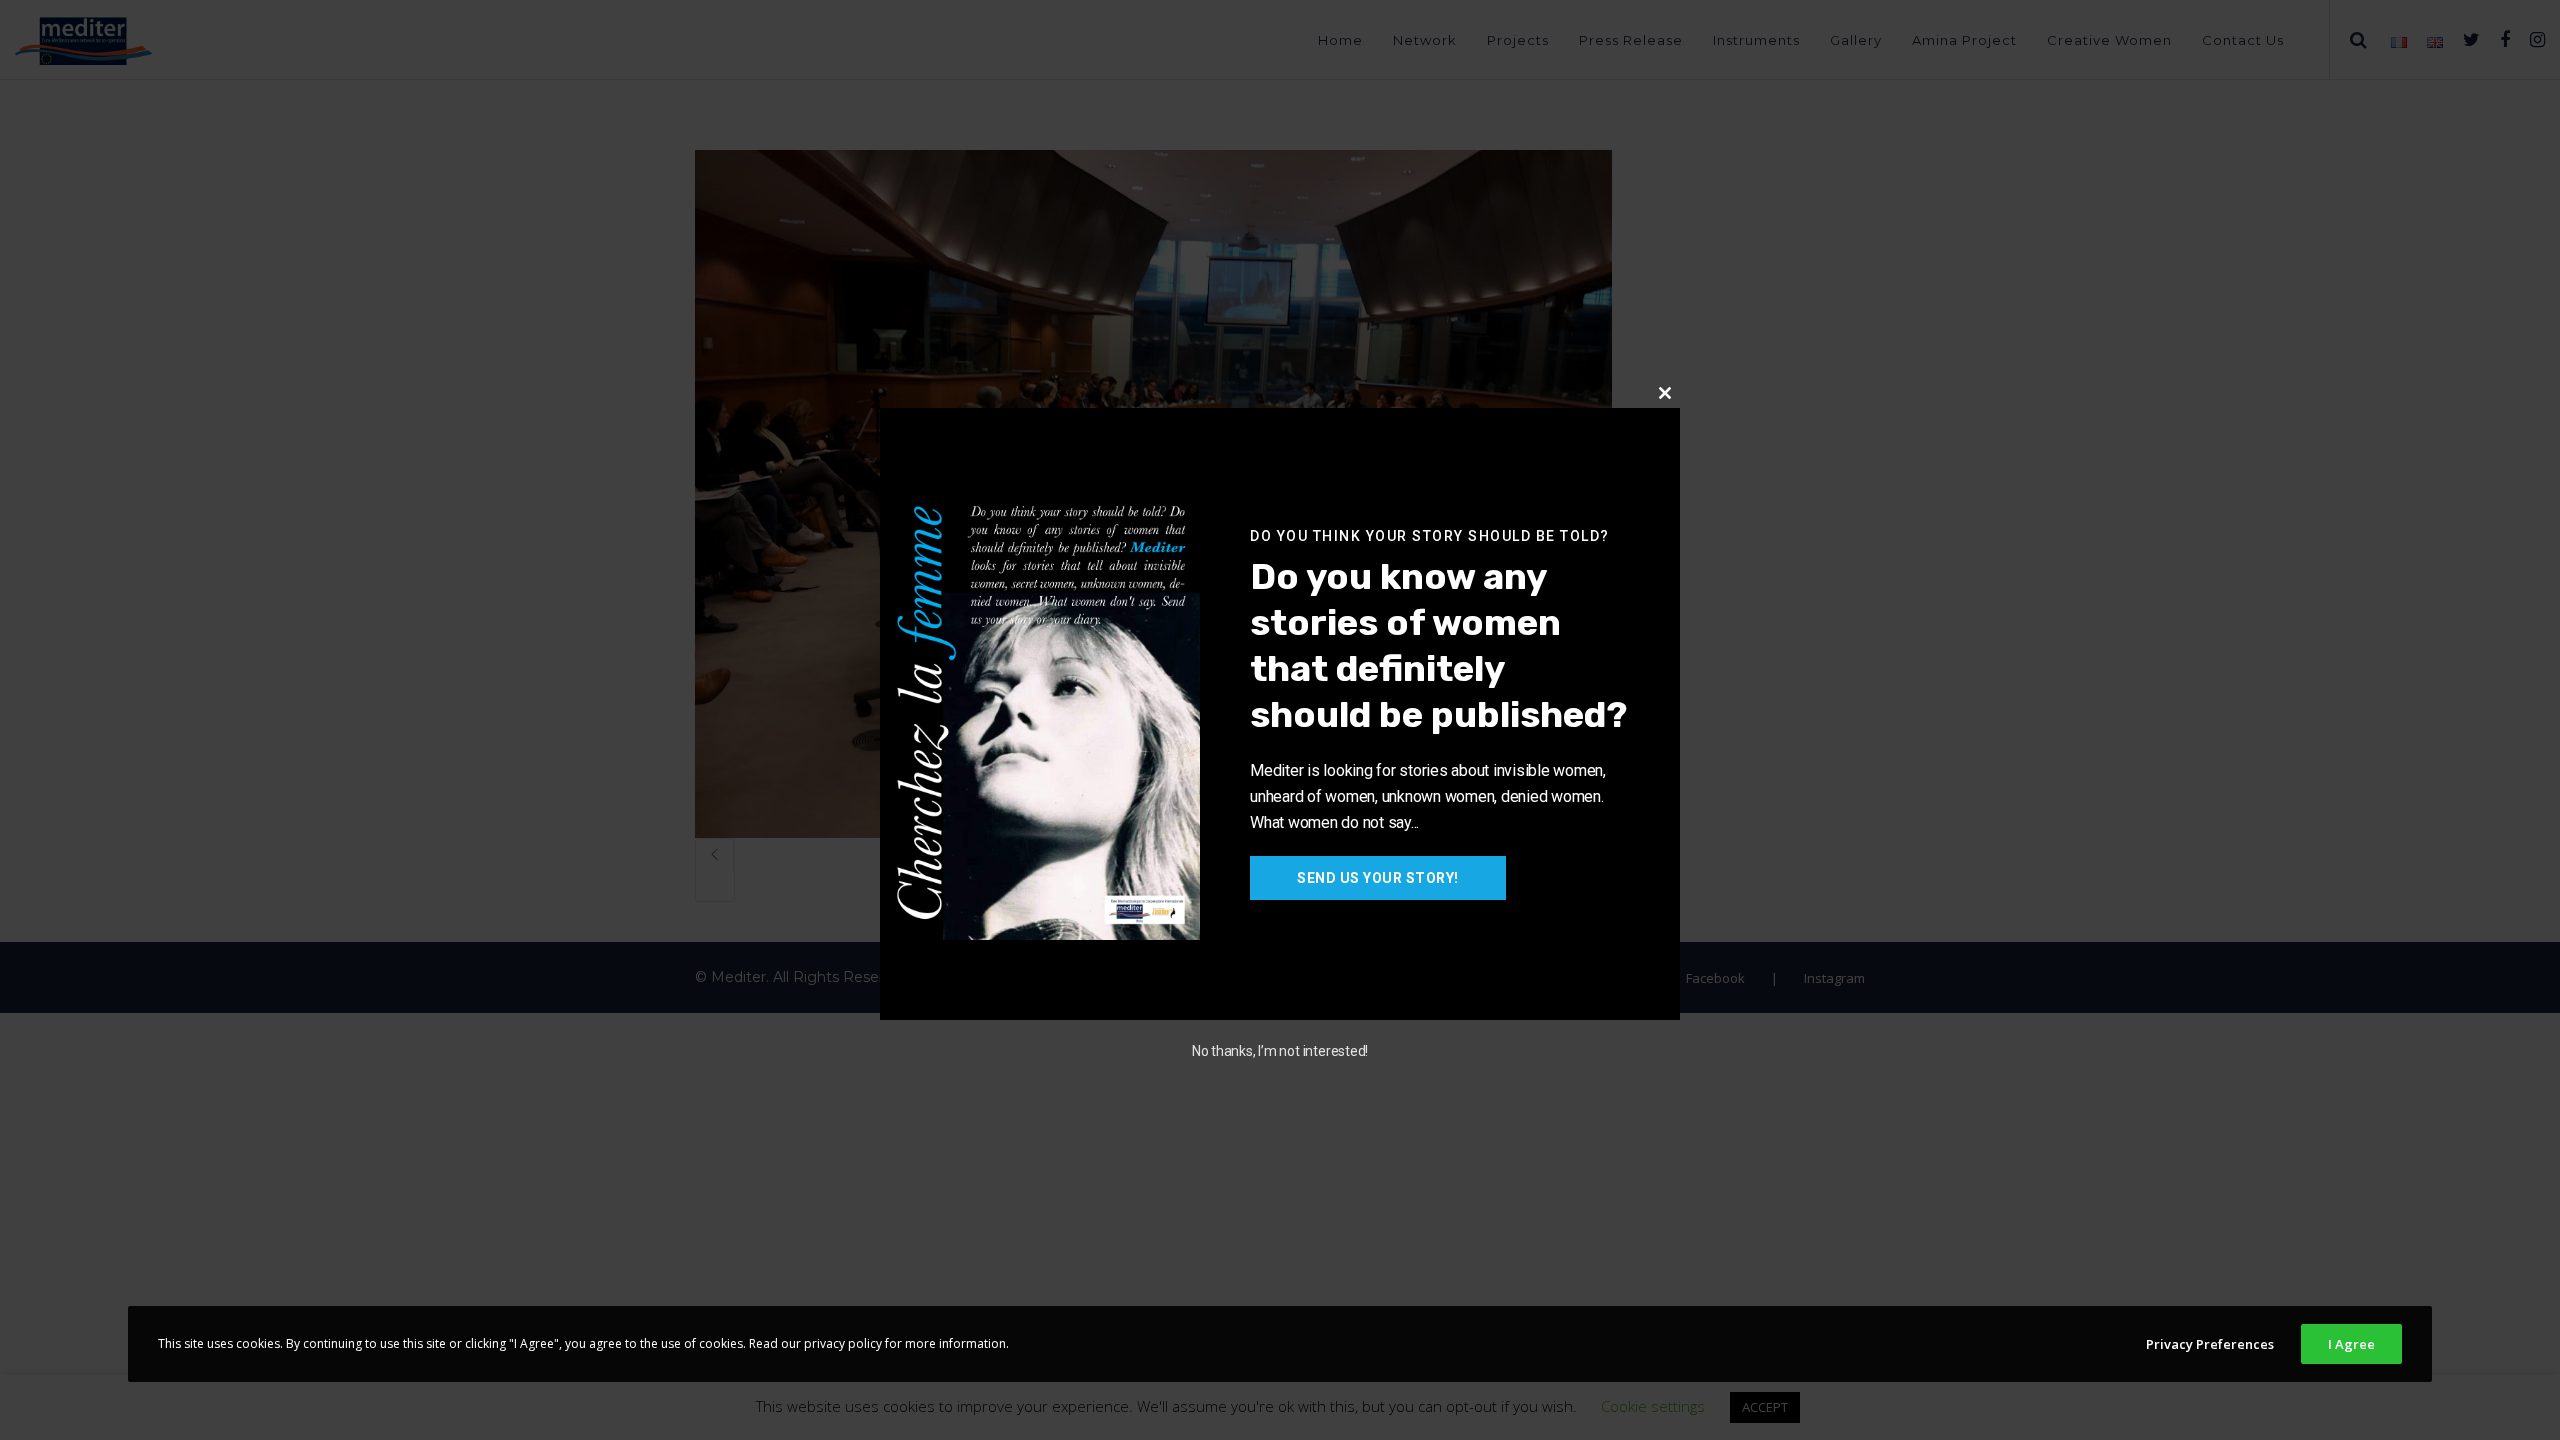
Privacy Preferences (2210, 1344)
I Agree (2351, 1344)
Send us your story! (1378, 878)
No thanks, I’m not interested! (1280, 1051)
